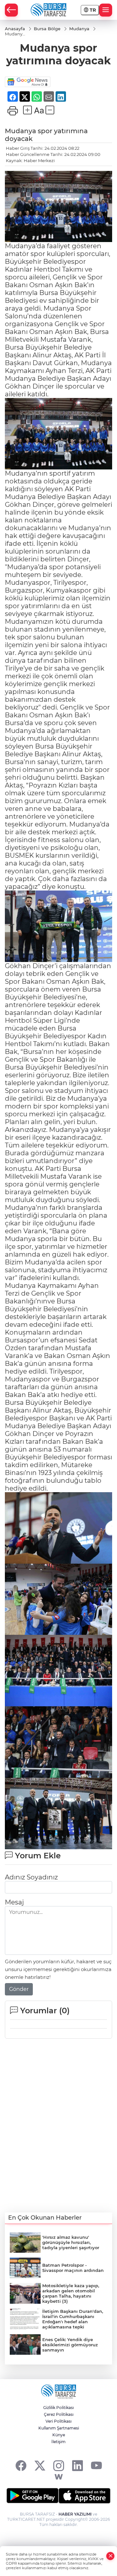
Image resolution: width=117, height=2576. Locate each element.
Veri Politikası (58, 2421)
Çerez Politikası (59, 2414)
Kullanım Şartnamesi (59, 2428)
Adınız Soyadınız (31, 1877)
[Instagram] (59, 2465)
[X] (40, 2465)
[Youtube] (96, 2465)
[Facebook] (21, 2465)
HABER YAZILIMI (75, 2514)
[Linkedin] (78, 2465)
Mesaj (14, 1902)
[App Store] (84, 2496)
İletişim (58, 2442)
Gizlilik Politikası (58, 2408)
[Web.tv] (59, 2477)
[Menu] (106, 10)
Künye (59, 2435)
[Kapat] (110, 2556)
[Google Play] (32, 2496)
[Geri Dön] (11, 10)
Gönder (19, 1989)
